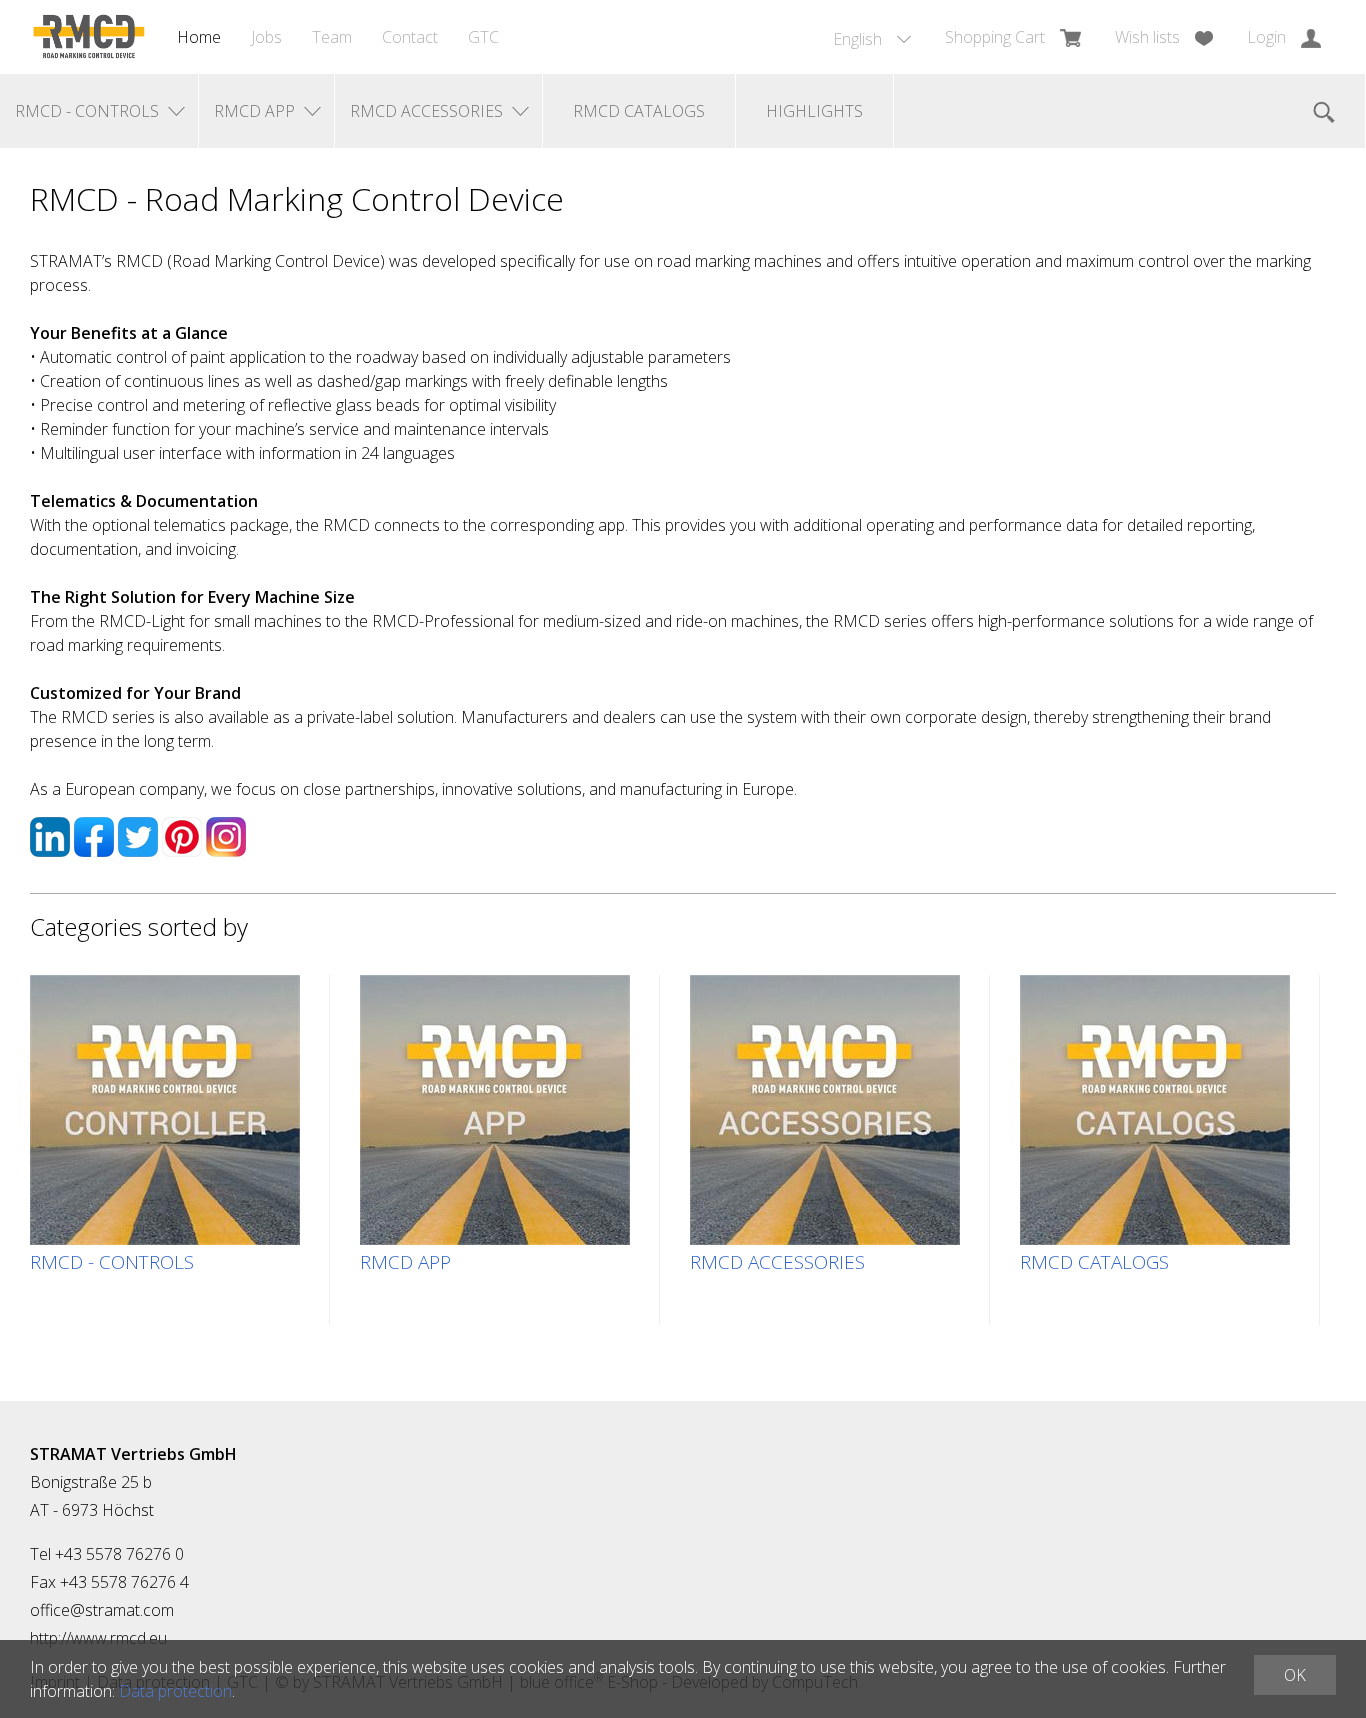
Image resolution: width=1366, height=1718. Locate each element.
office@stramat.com (102, 1610)
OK (1295, 1675)
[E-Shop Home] (88, 37)
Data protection (175, 1691)
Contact (410, 37)
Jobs (266, 37)
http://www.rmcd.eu (98, 1638)
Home (199, 37)
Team (332, 37)
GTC (483, 37)
